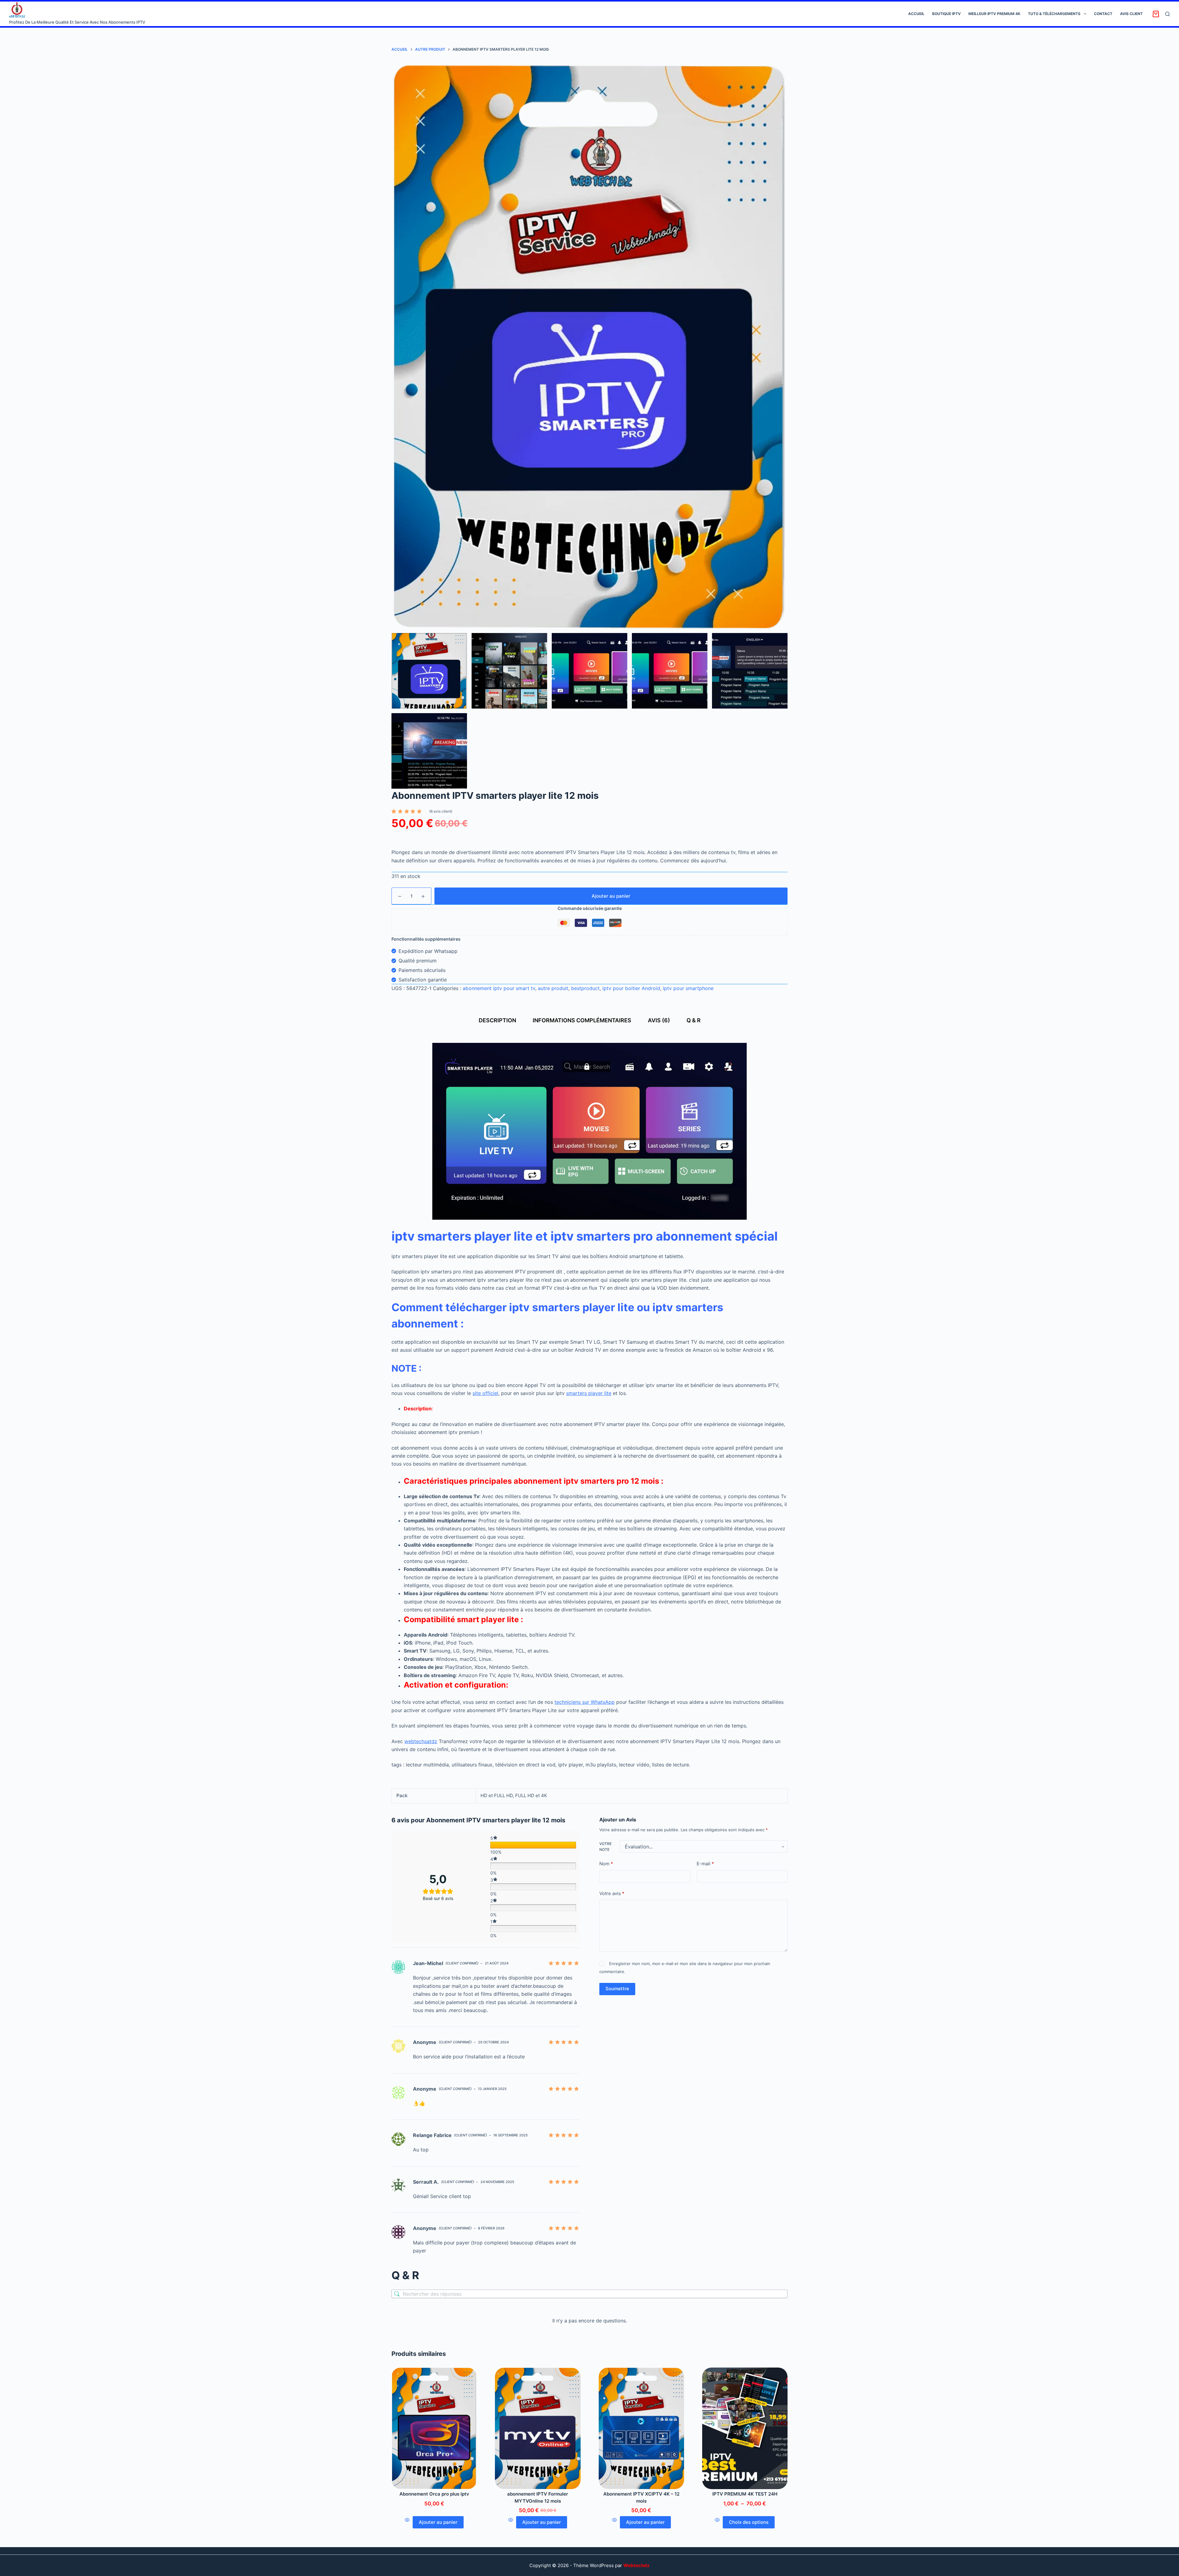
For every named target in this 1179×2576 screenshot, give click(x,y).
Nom (606, 1864)
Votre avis (612, 1893)
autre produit (553, 988)
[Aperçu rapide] (407, 2522)
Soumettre (617, 1989)
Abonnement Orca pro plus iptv (434, 2494)
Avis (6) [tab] (659, 1020)
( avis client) (441, 811)
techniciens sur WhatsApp (585, 1702)
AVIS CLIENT (1131, 14)
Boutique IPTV (946, 14)
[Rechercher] (1167, 14)
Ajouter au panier (611, 896)
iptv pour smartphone (688, 988)
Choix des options (749, 2522)
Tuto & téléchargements (1054, 14)
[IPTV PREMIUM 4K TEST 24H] (745, 2428)
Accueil (916, 14)
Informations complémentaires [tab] (582, 1020)
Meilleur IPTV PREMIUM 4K (994, 14)
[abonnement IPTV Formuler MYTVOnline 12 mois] (538, 2428)
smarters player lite (589, 1393)
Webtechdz (636, 2565)
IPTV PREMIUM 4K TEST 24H (745, 2494)
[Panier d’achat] (1156, 14)
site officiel (485, 1393)
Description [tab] (497, 1020)
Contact (1103, 14)
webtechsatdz (421, 1741)
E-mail (705, 1864)
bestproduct (585, 988)
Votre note (605, 1847)
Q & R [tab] (694, 1020)
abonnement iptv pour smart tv (499, 988)
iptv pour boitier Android (631, 988)
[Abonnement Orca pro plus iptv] (434, 2428)
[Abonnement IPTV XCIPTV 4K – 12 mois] (641, 2428)
